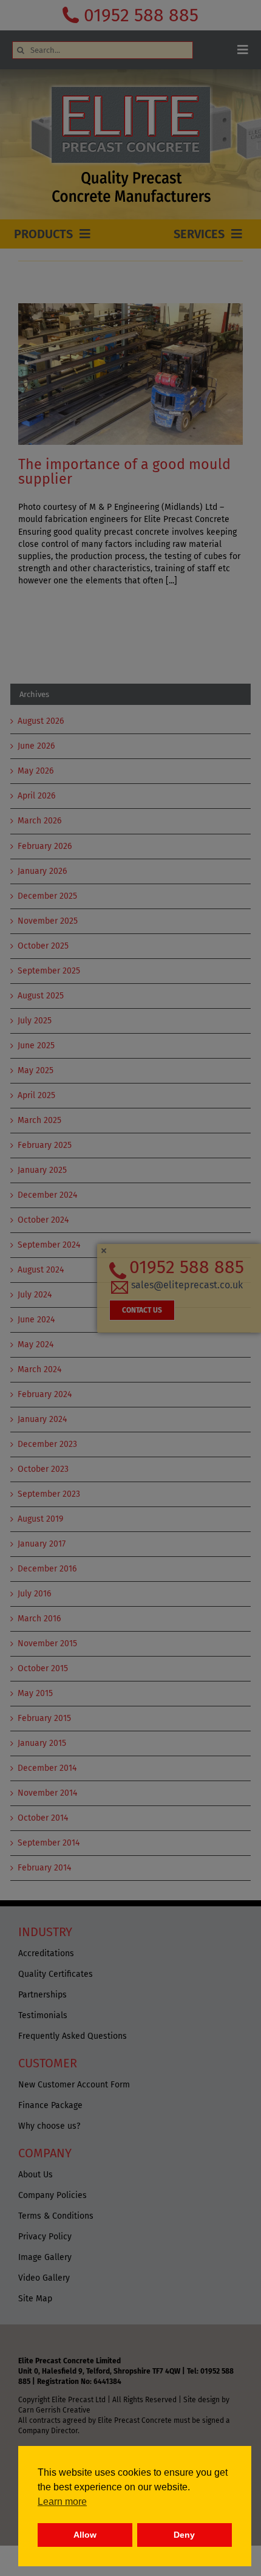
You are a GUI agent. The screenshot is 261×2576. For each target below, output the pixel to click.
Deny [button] (184, 2535)
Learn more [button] (62, 2502)
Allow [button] (85, 2535)
